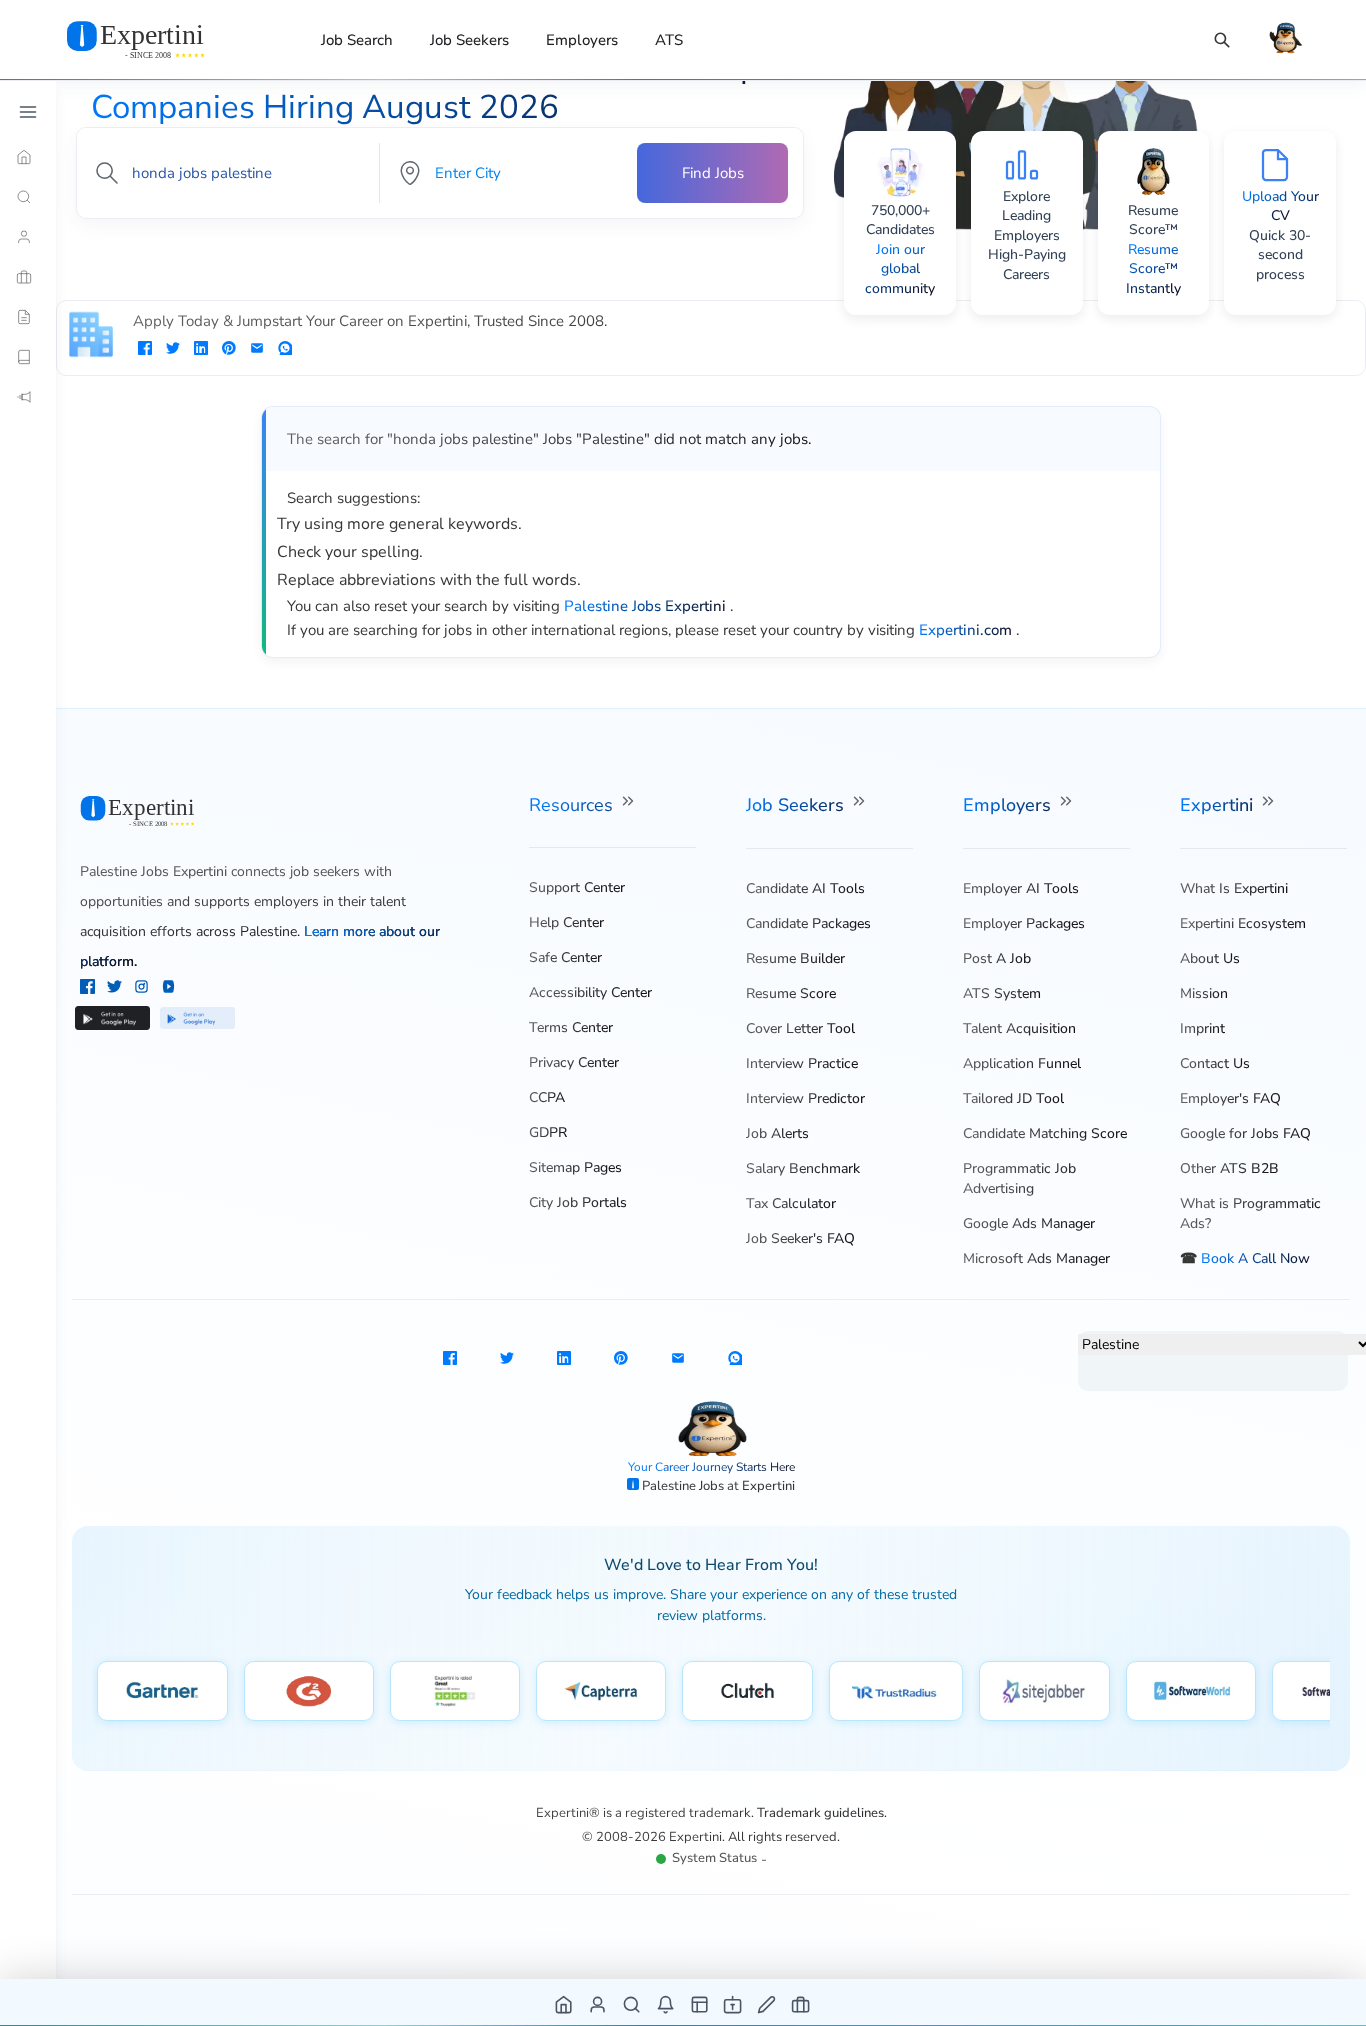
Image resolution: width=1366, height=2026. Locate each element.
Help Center (566, 922)
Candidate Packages (808, 923)
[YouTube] (168, 989)
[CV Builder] (28, 317)
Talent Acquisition (1019, 1028)
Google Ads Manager (1029, 1223)
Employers (582, 40)
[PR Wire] (28, 397)
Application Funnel (1022, 1063)
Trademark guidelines (820, 1813)
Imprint (1202, 1028)
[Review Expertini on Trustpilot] (455, 1691)
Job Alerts (777, 1133)
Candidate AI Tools (805, 888)
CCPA (547, 1097)
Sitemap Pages (575, 1167)
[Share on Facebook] (145, 350)
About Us (1210, 958)
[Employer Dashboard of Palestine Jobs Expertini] (700, 2003)
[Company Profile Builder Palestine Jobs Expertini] (733, 2003)
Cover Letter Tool (800, 1028)
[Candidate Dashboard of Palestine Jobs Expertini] (598, 2003)
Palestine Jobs (684, 1486)
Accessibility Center (590, 992)
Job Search (357, 40)
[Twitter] (116, 989)
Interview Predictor (805, 1098)
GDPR (548, 1132)
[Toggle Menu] (28, 112)
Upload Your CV (1280, 206)
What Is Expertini (1234, 888)
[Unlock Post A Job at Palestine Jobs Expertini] (767, 2003)
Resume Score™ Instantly (1153, 269)
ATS (669, 40)
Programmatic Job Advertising (1019, 1178)
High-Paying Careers (1027, 264)
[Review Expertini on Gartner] (162, 1691)
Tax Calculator (791, 1203)
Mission (1204, 993)
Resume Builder (795, 958)
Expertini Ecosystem (1243, 923)
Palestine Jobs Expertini (153, 871)
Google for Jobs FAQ (1245, 1133)
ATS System (1002, 993)
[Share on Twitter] (173, 350)
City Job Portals (578, 1202)
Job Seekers (469, 40)
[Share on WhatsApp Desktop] (285, 350)
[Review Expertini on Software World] (1191, 1691)
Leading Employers (1027, 225)
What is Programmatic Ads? (1250, 1213)
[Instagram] (143, 989)
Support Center (577, 887)
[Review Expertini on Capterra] (601, 1691)
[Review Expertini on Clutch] (747, 1691)
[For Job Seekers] (28, 237)
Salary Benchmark (803, 1168)
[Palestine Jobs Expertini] (160, 39)
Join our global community (900, 269)
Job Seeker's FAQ (800, 1238)
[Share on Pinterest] (229, 350)
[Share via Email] (257, 350)
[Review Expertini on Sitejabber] (1044, 1691)
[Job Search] (1222, 40)
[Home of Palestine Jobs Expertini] (564, 2003)
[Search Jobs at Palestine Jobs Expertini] (632, 2003)
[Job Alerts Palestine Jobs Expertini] (666, 2003)
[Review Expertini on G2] (309, 1691)
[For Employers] (28, 277)
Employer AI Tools (1021, 888)
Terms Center (571, 1027)
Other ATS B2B (1229, 1168)
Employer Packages (1024, 923)
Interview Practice (802, 1063)
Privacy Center (574, 1062)
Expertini (1219, 805)
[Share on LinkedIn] (201, 350)
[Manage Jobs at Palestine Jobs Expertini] (801, 2003)
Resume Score (791, 993)
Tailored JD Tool (1013, 1098)
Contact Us (1215, 1063)
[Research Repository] (28, 357)
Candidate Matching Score (1045, 1133)
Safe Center (565, 957)
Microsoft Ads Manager (1036, 1258)
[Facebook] (89, 989)
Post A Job (997, 958)
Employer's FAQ (1230, 1098)
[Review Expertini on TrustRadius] (896, 1691)
